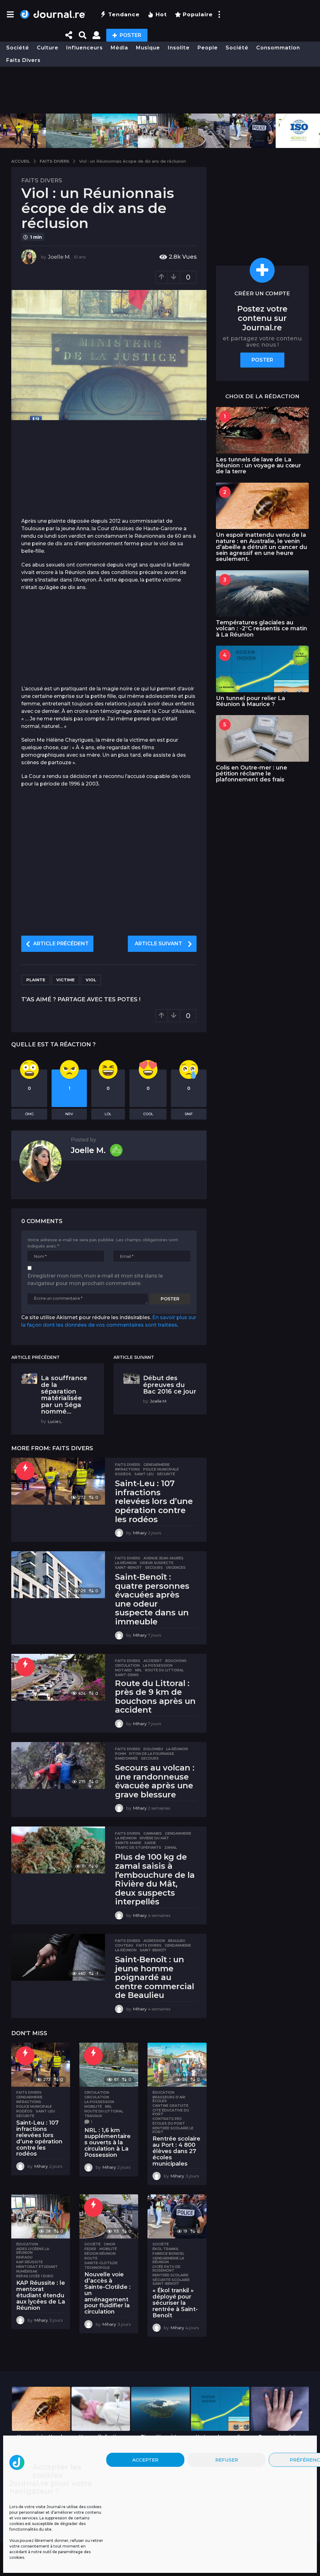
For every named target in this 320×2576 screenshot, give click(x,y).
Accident (153, 1661)
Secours (154, 1567)
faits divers (149, 1945)
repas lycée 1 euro (35, 2276)
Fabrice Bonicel (168, 2253)
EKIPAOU (24, 2257)
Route (91, 2258)
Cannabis (153, 1833)
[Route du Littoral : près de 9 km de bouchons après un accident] (58, 1677)
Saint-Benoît (128, 1567)
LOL (108, 1114)
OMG (29, 1114)
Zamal (171, 1847)
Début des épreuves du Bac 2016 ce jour (170, 1385)
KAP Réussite (30, 2262)
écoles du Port (169, 2123)
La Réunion (126, 1563)
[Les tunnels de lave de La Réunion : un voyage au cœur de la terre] (262, 430)
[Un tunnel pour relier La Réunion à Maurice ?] (262, 669)
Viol (91, 980)
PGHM (120, 1754)
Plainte (36, 980)
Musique (148, 48)
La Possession (158, 1665)
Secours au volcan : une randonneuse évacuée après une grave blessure (155, 1781)
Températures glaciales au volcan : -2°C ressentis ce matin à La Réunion (262, 629)
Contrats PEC (167, 2119)
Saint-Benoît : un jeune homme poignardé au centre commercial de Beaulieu (155, 1977)
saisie (150, 1843)
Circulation (127, 1665)
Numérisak (27, 2271)
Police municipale (161, 1469)
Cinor (110, 2244)
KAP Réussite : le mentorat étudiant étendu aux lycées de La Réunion (41, 2295)
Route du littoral (164, 1670)
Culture (48, 48)
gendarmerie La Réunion (168, 2260)
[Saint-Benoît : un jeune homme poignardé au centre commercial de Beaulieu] (58, 1957)
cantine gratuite (170, 2106)
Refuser (227, 2460)
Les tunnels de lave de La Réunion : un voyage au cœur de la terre (258, 466)
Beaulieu (177, 1941)
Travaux (93, 2116)
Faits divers (23, 60)
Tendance (124, 14)
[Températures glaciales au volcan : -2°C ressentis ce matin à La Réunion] (262, 594)
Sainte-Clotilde (101, 2263)
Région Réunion (100, 2253)
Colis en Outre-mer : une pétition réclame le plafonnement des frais (252, 774)
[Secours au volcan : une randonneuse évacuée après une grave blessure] (58, 1766)
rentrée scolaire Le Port (173, 2130)
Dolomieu (153, 1749)
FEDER (90, 2249)
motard (123, 1670)
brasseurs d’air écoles (169, 2099)
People (208, 48)
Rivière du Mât (154, 1838)
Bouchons (176, 1661)
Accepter (145, 2460)
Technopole (97, 2268)
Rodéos (123, 1474)
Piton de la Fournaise (152, 1754)
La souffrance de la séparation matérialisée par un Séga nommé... (64, 1395)
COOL (148, 1114)
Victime (65, 980)
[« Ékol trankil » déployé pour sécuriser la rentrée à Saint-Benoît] (177, 2216)
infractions (127, 1469)
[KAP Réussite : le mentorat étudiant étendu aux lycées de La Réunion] (41, 2216)
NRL (138, 1670)
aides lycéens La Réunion (33, 2251)
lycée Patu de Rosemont (166, 2269)
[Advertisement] (160, 90)
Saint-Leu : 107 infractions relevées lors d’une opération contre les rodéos (154, 1501)
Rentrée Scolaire (170, 2275)
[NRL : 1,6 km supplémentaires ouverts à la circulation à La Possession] (109, 2065)
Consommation (278, 48)
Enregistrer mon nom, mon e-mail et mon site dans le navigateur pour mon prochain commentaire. (95, 1280)
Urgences (176, 1567)
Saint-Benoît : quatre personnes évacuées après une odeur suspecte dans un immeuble (152, 1599)
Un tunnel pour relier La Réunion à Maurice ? (250, 701)
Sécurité (166, 1474)
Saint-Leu (144, 1474)
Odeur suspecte (157, 1563)
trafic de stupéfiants (138, 1847)
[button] (10, 14)
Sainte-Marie (128, 1843)
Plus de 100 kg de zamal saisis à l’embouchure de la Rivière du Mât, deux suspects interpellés (155, 1879)
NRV (69, 1114)
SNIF (189, 1114)
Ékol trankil (166, 2249)
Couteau (124, 1945)
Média (119, 48)
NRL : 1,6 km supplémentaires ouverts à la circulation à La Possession (107, 2143)
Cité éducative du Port (171, 2112)
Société (18, 48)
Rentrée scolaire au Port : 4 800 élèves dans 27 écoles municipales (176, 2151)
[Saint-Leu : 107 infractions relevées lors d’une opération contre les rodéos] (58, 1481)
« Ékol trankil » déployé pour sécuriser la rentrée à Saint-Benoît (175, 2303)
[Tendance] (25, 1471)
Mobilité (93, 2106)
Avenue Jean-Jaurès (163, 1558)
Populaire (198, 14)
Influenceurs (85, 48)
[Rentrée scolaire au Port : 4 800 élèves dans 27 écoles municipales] (177, 2065)
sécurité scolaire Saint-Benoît (171, 2282)
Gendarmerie (157, 1465)
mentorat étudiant (37, 2267)
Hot (161, 14)
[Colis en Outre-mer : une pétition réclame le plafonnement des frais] (262, 738)
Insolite (179, 48)
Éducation (163, 2092)
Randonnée (126, 1758)
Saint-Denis (127, 1675)
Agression (154, 1941)
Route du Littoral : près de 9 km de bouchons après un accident (155, 1697)
